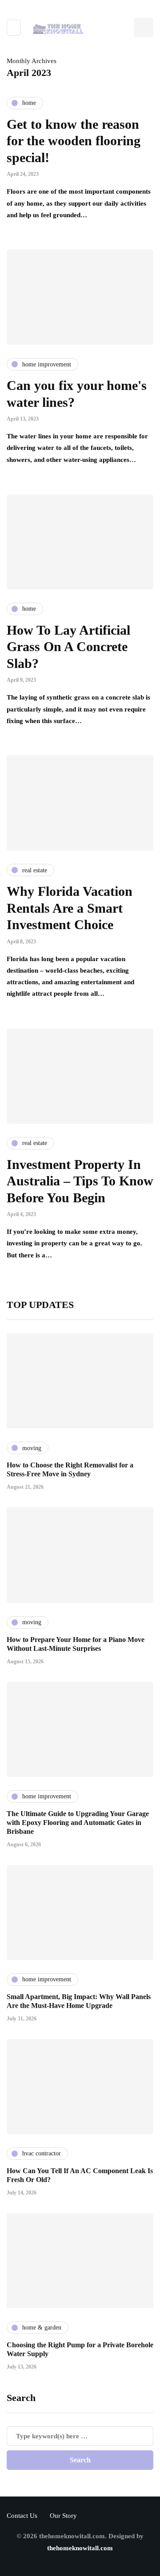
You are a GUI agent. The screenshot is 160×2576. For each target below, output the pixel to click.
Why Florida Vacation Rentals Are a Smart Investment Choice (70, 908)
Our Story (63, 2516)
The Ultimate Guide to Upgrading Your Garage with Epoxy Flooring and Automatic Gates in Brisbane (78, 1823)
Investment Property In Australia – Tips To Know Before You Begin (80, 1181)
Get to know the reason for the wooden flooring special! (74, 141)
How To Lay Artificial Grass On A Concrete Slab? (68, 647)
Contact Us (22, 2516)
